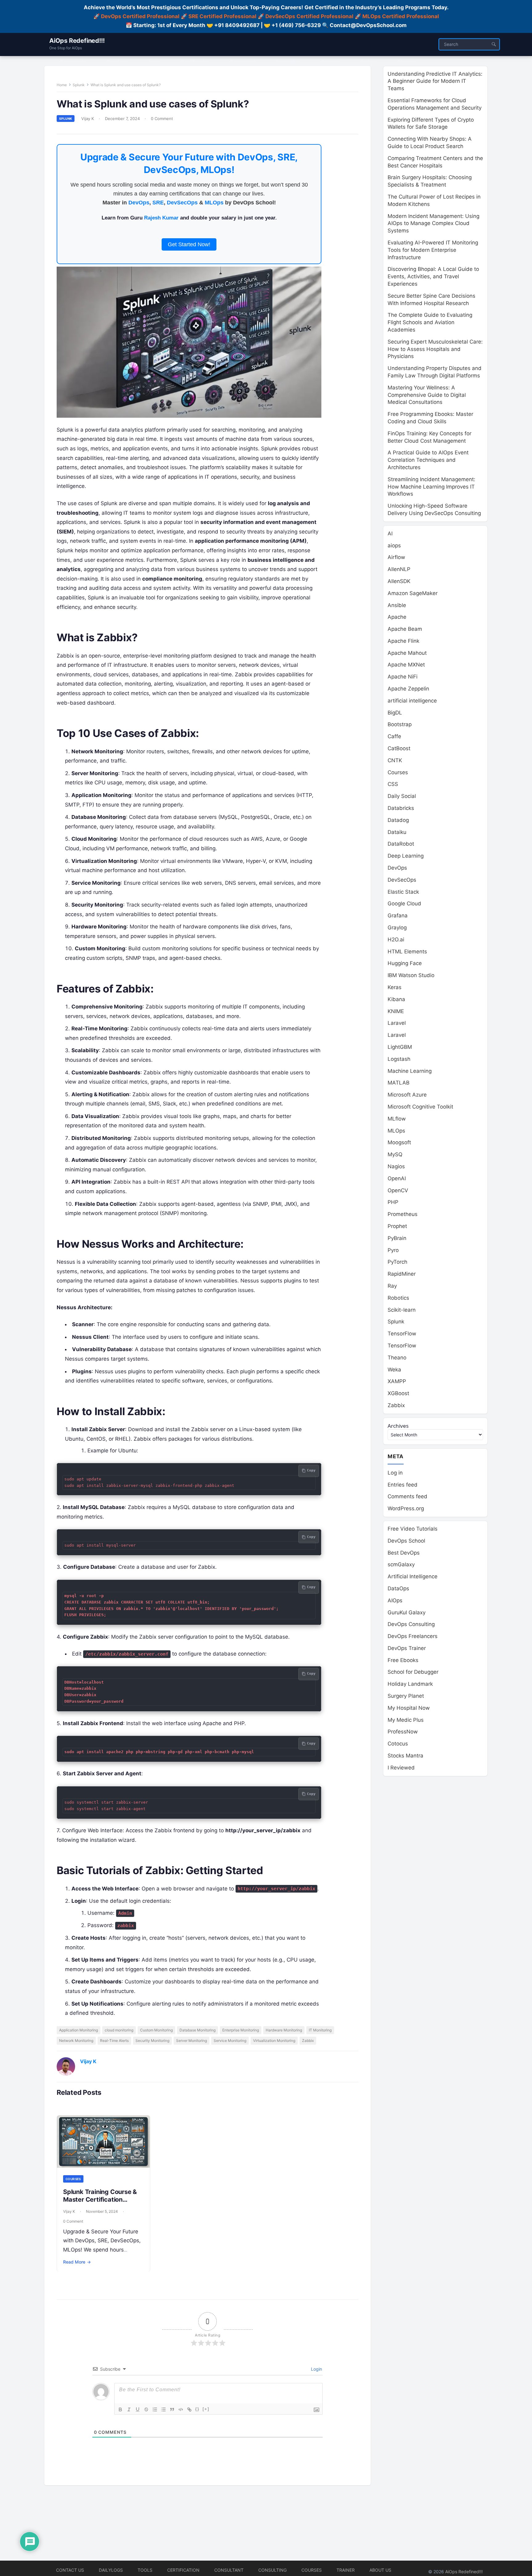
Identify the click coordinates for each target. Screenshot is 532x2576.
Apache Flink (403, 641)
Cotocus (398, 1744)
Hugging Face (405, 963)
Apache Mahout (407, 653)
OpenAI (397, 1178)
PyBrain (397, 1238)
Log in (395, 1473)
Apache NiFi (403, 677)
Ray (392, 1286)
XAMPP (397, 1381)
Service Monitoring (230, 2041)
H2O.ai (396, 940)
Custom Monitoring (156, 2030)
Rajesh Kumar (161, 218)
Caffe (394, 736)
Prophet (397, 1226)
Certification (183, 2570)
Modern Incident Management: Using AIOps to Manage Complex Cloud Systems (433, 223)
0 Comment (162, 119)
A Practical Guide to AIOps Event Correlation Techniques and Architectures (428, 460)
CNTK (395, 760)
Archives (398, 1426)
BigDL (395, 713)
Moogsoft (399, 1142)
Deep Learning (406, 856)
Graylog (397, 928)
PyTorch (397, 1262)
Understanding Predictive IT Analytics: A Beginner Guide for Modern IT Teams (435, 81)
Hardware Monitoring (284, 2030)
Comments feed (407, 1496)
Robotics (398, 1298)
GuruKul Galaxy (407, 1612)
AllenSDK (399, 581)
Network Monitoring (76, 2041)
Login (316, 2369)
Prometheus (403, 1214)
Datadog (398, 820)
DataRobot (401, 844)
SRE (158, 203)
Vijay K (88, 119)
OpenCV (398, 1190)
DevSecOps (182, 203)
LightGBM (400, 1047)
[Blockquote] (172, 2409)
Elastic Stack (403, 892)
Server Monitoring (191, 2041)
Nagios (396, 1166)
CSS (393, 784)
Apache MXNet (406, 665)
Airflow (396, 557)
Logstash (399, 1059)
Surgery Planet (406, 1696)
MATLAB (399, 1083)
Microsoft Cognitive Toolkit (420, 1107)
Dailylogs (111, 2570)
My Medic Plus (406, 1720)
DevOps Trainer (407, 1648)
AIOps (395, 1600)
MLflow (397, 1119)
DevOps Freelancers (413, 1636)
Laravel (397, 1023)
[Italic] (129, 2409)
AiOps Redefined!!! (77, 41)
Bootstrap (400, 724)
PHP (393, 1202)
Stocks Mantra (405, 1756)
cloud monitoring (119, 2030)
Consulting (272, 2570)
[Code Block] (181, 2409)
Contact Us (70, 2570)
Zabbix (308, 2041)
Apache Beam (405, 629)
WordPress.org (406, 1508)
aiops (394, 545)
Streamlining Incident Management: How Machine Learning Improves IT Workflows (431, 487)
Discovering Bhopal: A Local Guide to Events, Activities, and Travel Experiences (433, 276)
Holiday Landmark (410, 1684)
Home (62, 85)
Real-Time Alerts (114, 2041)
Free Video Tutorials (413, 1529)
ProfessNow (403, 1732)
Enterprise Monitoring (241, 2030)
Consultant (229, 2570)
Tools (145, 2570)
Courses (73, 2179)
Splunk (79, 85)
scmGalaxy (401, 1564)
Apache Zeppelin (408, 689)
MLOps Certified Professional (401, 16)
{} (197, 2409)
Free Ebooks (403, 1660)
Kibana (396, 999)
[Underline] (138, 2409)
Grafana (398, 916)
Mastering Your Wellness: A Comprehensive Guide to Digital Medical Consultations (427, 395)
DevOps (139, 203)
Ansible (397, 605)
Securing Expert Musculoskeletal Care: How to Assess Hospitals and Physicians (435, 349)
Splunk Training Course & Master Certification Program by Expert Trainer (102, 2200)
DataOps (398, 1588)
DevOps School (406, 1541)
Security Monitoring (152, 2041)
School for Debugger (413, 1672)
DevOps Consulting (411, 1624)
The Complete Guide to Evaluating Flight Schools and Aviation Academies (430, 322)
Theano (397, 1358)
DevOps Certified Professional (140, 16)
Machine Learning (410, 1071)
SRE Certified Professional (222, 16)
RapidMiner (402, 1274)
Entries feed (403, 1485)
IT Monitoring (320, 2030)
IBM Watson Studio (411, 975)
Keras (395, 987)
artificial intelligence (412, 701)
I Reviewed (401, 1768)
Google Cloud (404, 904)
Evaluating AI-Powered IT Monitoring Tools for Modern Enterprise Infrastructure (433, 250)
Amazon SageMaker (413, 593)
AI (390, 533)
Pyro (393, 1250)
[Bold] (120, 2409)
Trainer (346, 2570)
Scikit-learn (402, 1310)
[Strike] (146, 2409)
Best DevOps (404, 1553)
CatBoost (399, 748)
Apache (397, 617)
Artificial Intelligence (413, 1576)
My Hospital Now (409, 1708)
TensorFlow (402, 1334)
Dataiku (397, 832)
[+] (206, 2409)
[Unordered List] (163, 2409)
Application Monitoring (79, 2030)
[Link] (189, 2409)
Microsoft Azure (407, 1095)
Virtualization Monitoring (274, 2041)
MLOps (214, 203)
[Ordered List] (155, 2409)
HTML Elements (407, 952)
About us (380, 2570)
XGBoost (398, 1393)
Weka (394, 1370)
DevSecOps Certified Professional (309, 16)
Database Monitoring (197, 2030)
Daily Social (402, 796)
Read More (77, 2262)
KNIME (396, 1011)
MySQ (395, 1154)
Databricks (401, 808)
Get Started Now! (189, 244)
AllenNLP (399, 569)
